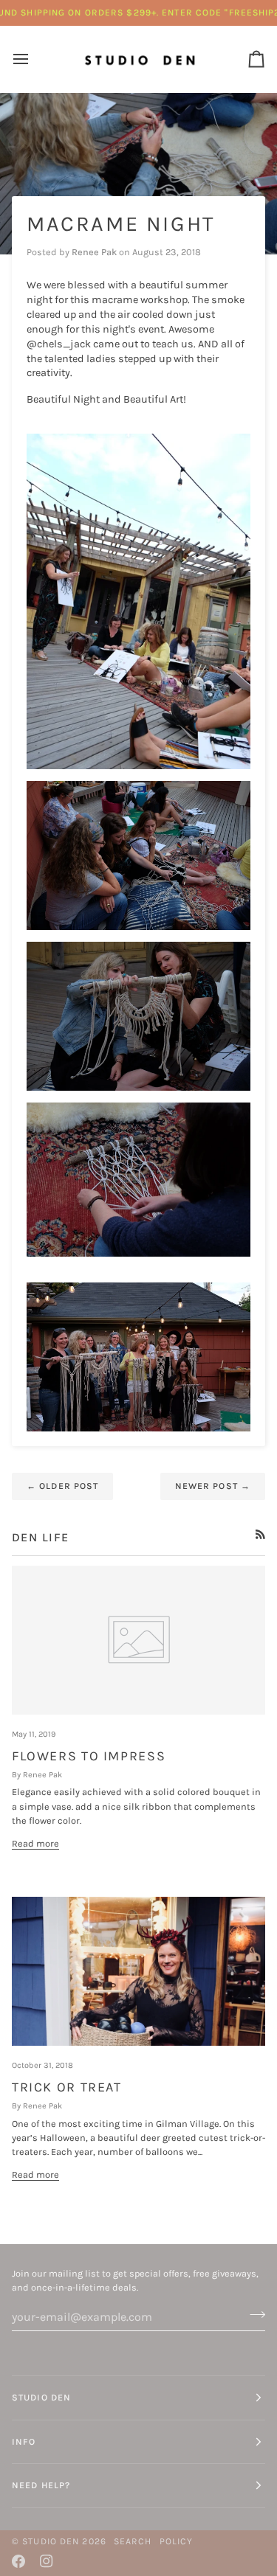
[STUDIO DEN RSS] (260, 1534)
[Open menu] (34, 59)
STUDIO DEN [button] (41, 2398)
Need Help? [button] (41, 2485)
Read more (35, 1843)
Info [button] (24, 2442)
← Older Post (62, 1486)
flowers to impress (89, 1756)
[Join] (253, 2315)
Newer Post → (213, 1486)
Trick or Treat (67, 2087)
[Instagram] (47, 2561)
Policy (177, 2541)
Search (133, 2541)
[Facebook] (18, 2561)
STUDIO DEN (51, 2541)
